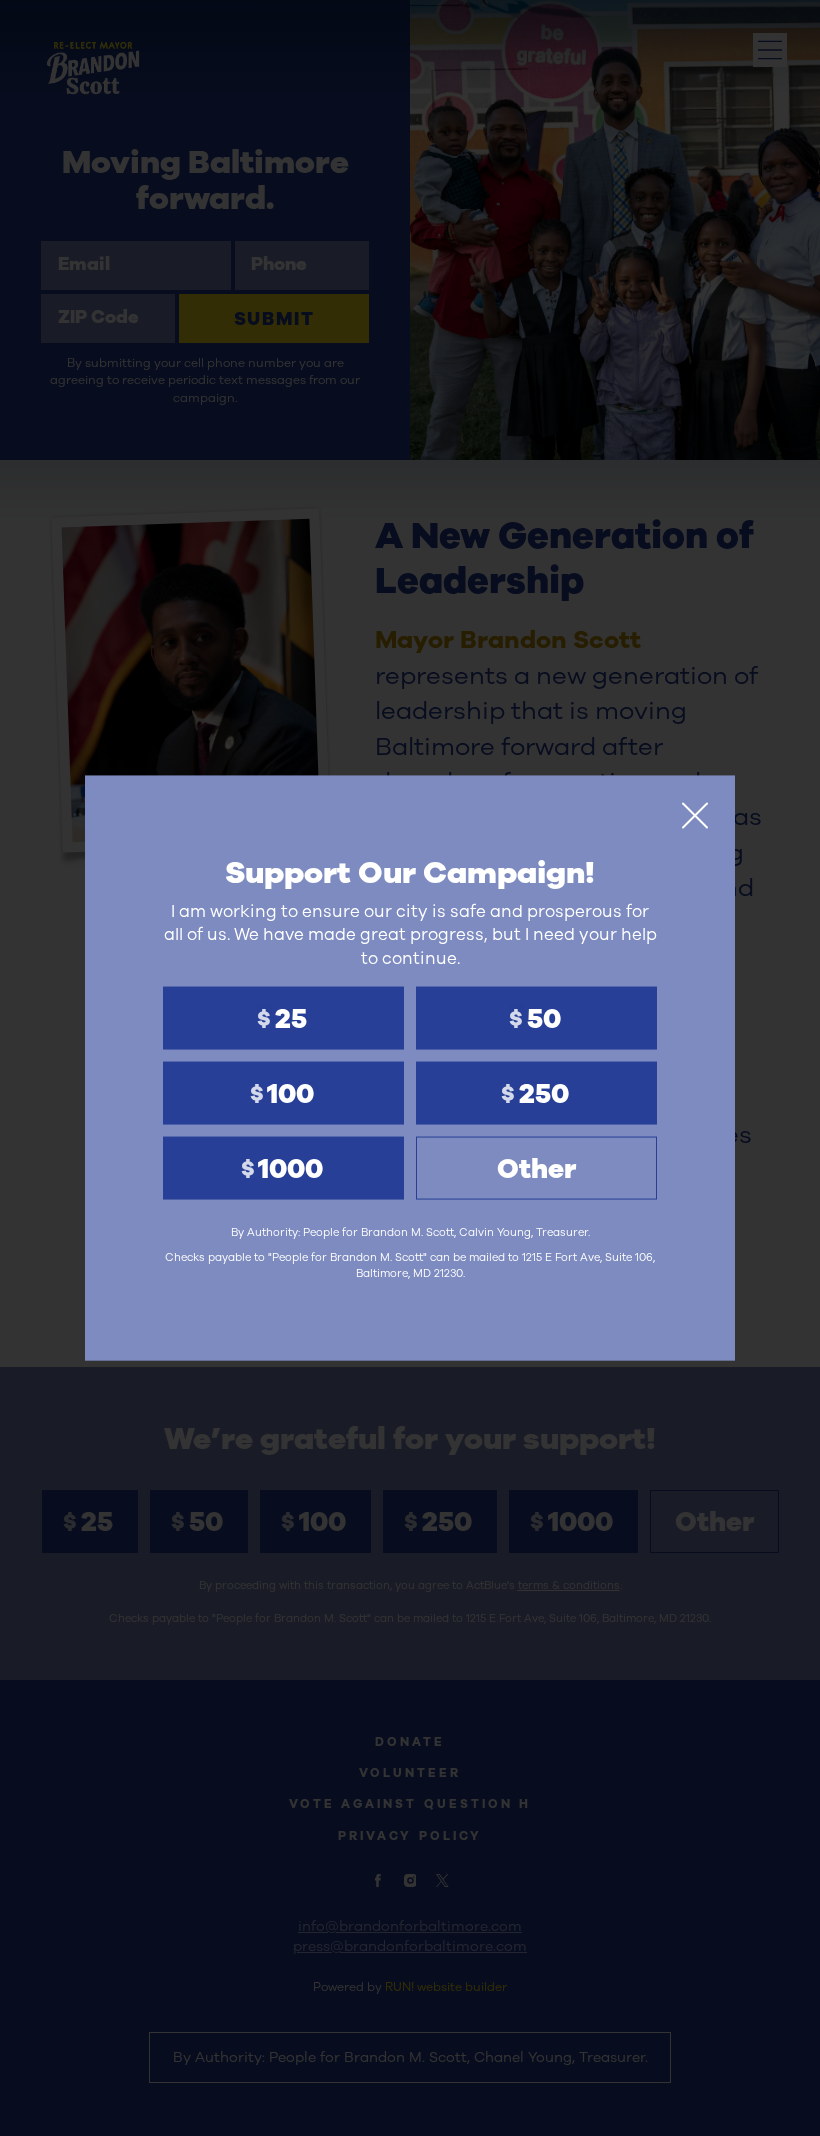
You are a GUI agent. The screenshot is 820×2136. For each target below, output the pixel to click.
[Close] (695, 816)
